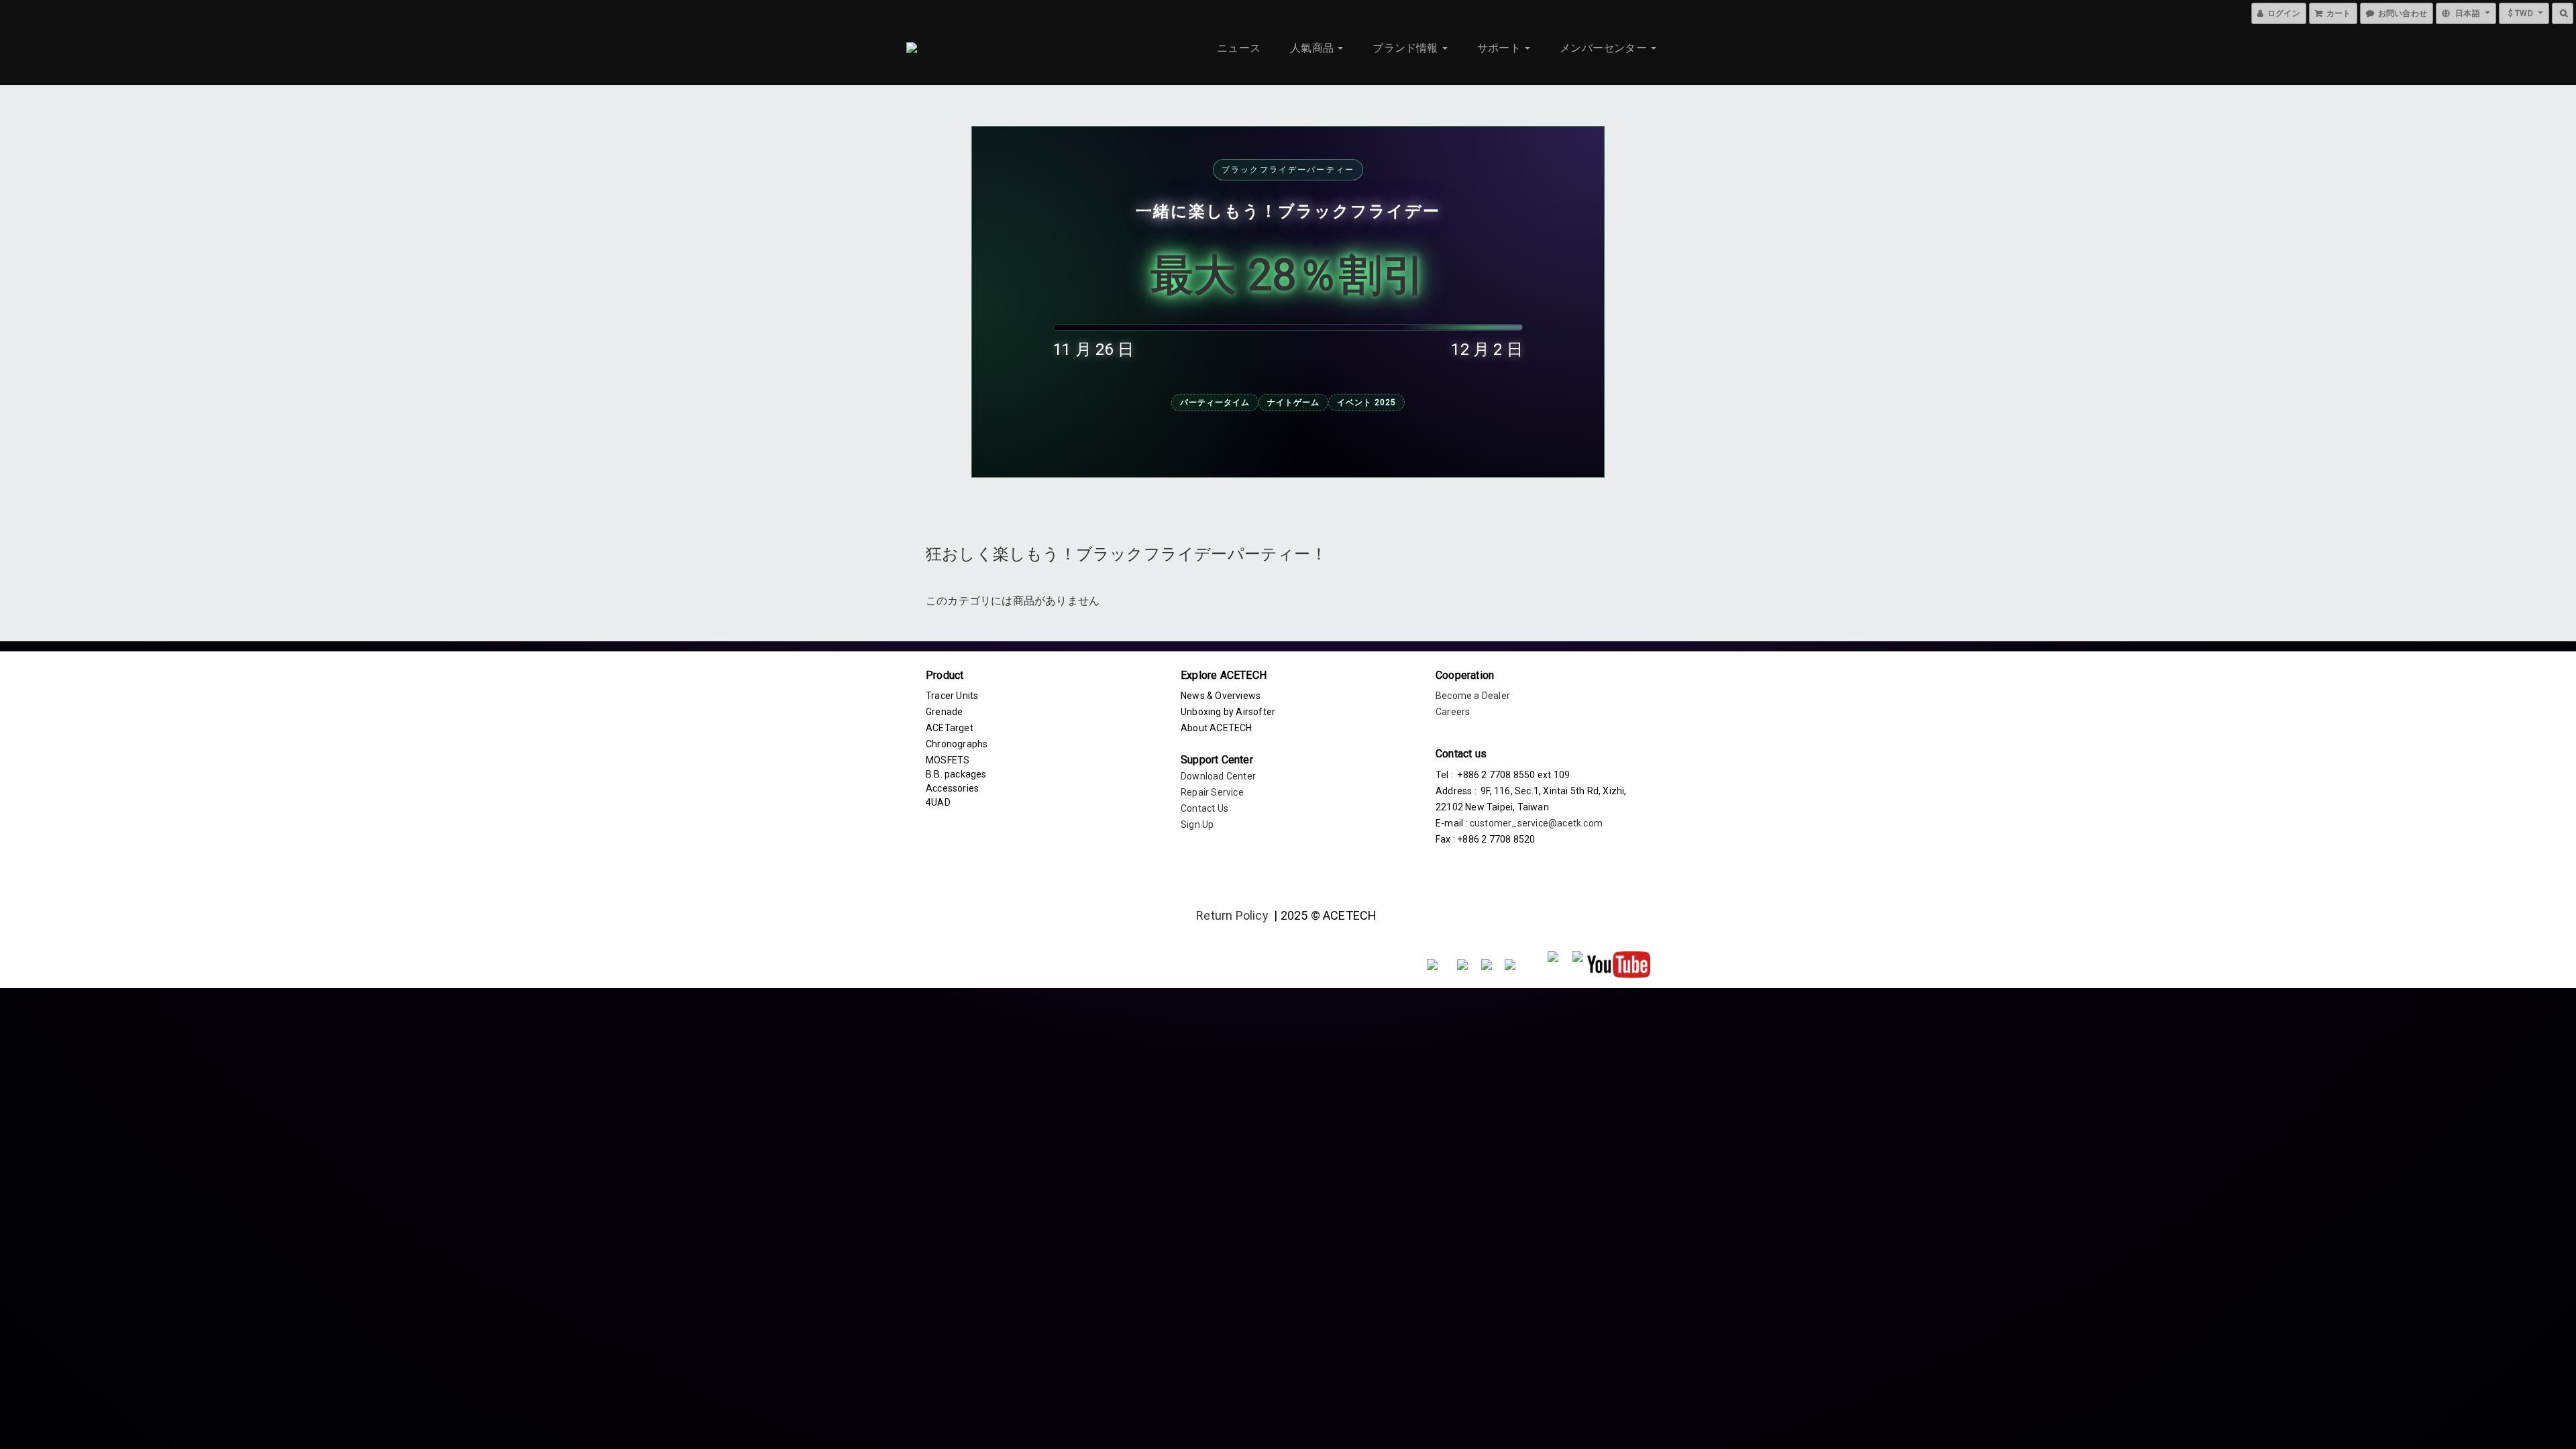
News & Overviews (1221, 696)
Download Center (1218, 776)
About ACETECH (1217, 728)
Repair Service (1212, 792)
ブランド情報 (1406, 48)
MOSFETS (948, 760)
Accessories (952, 788)
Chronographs (957, 744)
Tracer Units (952, 696)
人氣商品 (1313, 48)
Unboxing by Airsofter (1228, 712)
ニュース (1239, 48)
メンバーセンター (1605, 48)
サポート (1500, 48)
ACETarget (950, 728)
